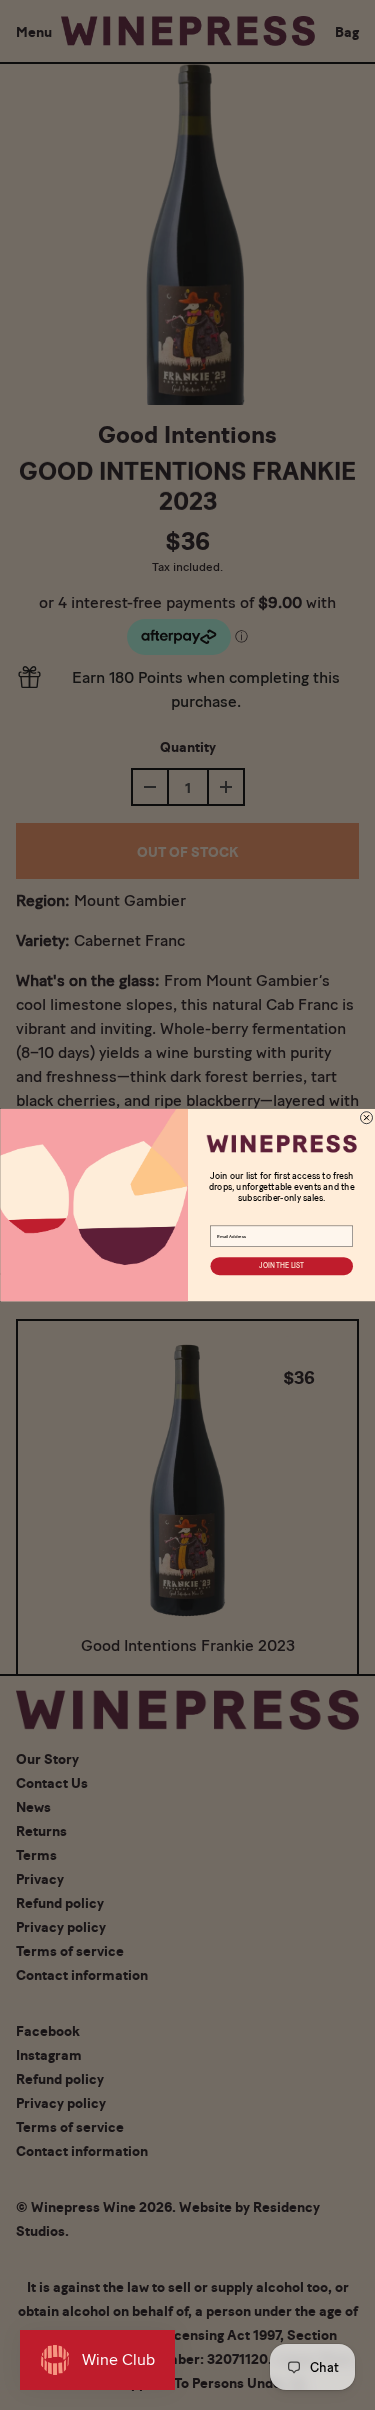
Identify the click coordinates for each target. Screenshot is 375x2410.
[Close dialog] (366, 1118)
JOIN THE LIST (281, 1266)
